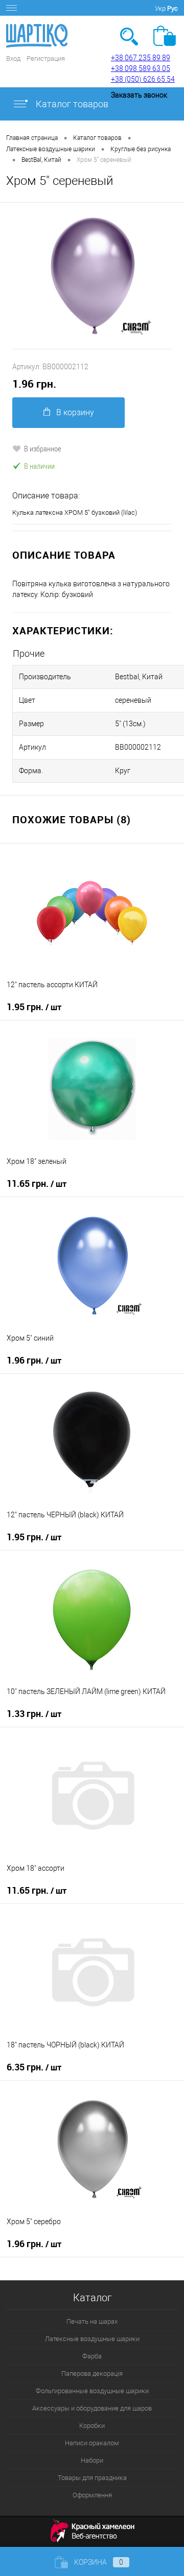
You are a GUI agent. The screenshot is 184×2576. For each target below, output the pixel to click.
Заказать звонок (139, 95)
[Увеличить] (92, 276)
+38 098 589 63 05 (141, 68)
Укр (160, 8)
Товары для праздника (92, 2478)
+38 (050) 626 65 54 (143, 79)
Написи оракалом (92, 2443)
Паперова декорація (92, 2374)
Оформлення (92, 2495)
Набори (92, 2460)
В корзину (75, 412)
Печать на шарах (92, 2321)
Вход (13, 58)
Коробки (92, 2426)
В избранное (43, 448)
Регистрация (46, 58)
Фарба (92, 2356)
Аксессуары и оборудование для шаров (92, 2408)
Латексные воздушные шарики (92, 2339)
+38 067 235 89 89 (141, 58)
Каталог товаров (71, 104)
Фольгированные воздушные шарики (92, 2391)
